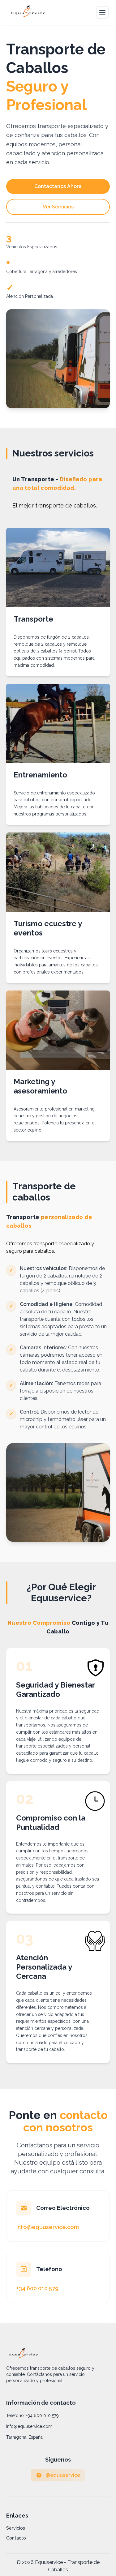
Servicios (16, 2528)
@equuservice (63, 2475)
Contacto (16, 2538)
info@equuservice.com (29, 2426)
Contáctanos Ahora (58, 186)
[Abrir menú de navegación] (102, 12)
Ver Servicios (58, 207)
